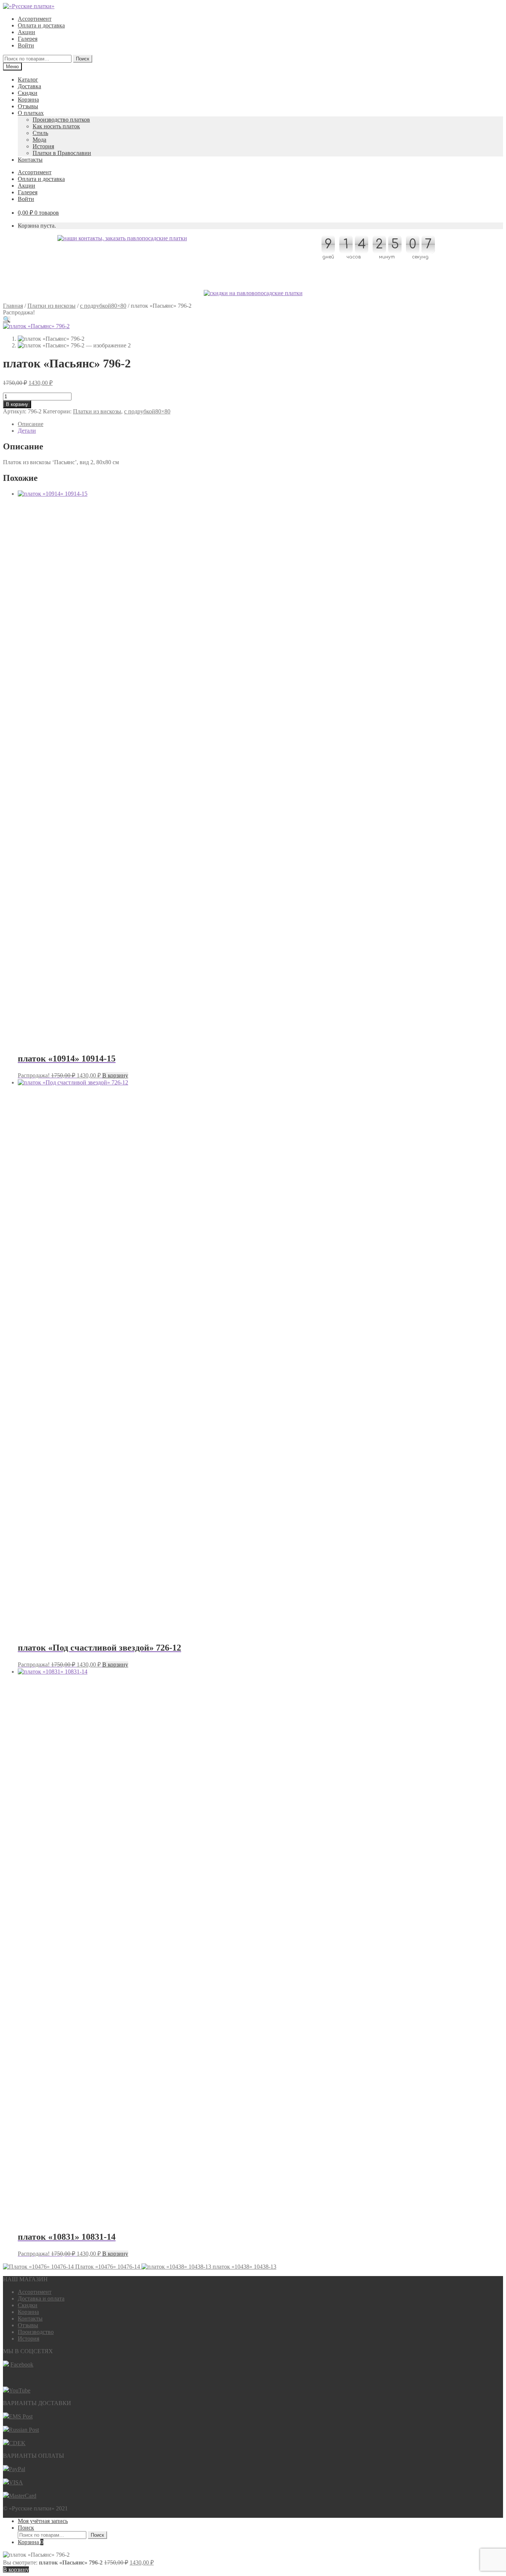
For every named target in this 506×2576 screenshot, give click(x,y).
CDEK (17, 2443)
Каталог (28, 80)
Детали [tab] (27, 431)
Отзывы (28, 106)
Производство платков (61, 120)
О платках (31, 113)
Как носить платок (56, 126)
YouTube (20, 2390)
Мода (39, 140)
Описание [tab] (31, 424)
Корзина (28, 100)
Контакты (30, 160)
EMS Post (21, 2416)
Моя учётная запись (43, 2521)
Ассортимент (35, 19)
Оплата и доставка (41, 25)
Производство (36, 2332)
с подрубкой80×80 (103, 306)
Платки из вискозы (51, 306)
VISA (16, 2482)
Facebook (22, 2364)
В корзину (17, 404)
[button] (7, 319)
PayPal (17, 2469)
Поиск (83, 59)
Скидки (28, 93)
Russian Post (24, 2430)
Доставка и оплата (41, 2298)
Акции (26, 32)
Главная (13, 306)
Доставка (29, 86)
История (43, 146)
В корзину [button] (115, 1075)
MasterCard (23, 2496)
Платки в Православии (62, 153)
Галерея (28, 39)
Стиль (40, 133)
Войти (26, 45)
